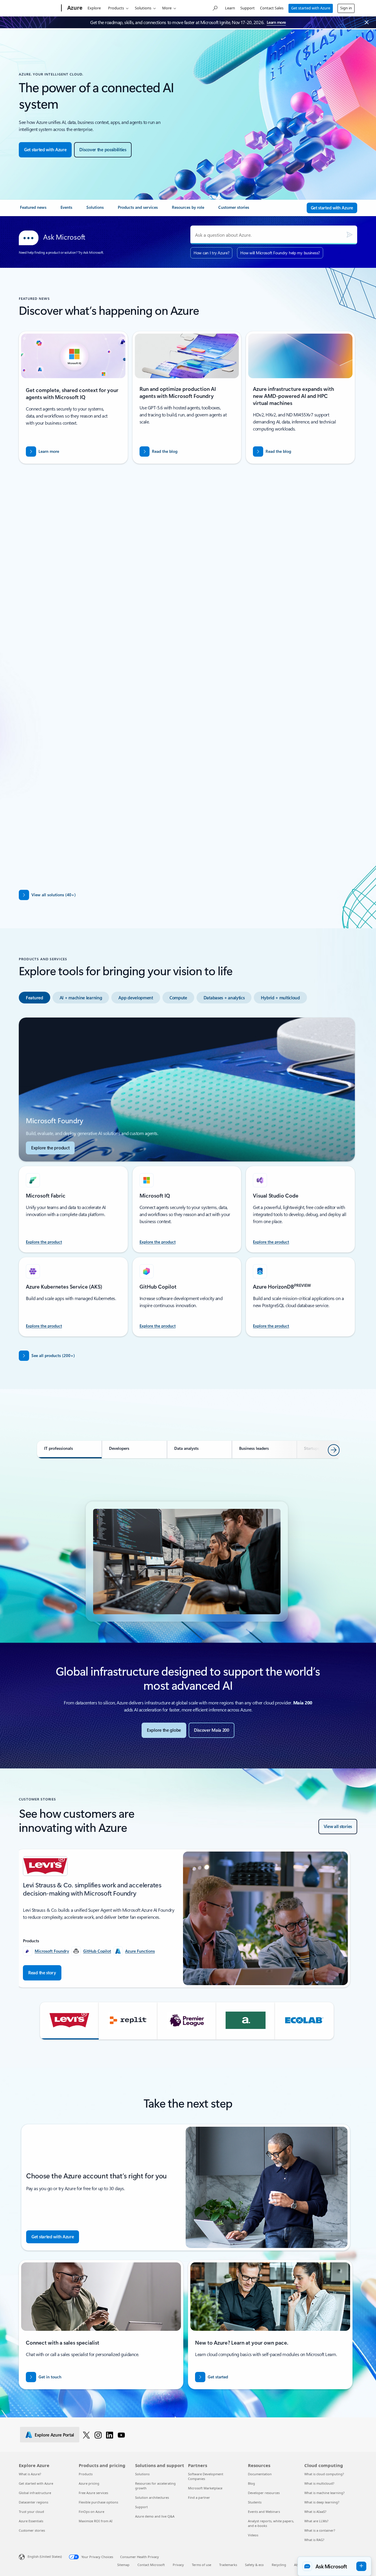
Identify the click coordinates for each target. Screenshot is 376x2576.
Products (116, 8)
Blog (251, 2483)
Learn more (276, 22)
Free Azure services (93, 2493)
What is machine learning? (324, 2493)
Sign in (346, 8)
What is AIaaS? (315, 2512)
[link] (33, 210)
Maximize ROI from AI (96, 2521)
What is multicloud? (319, 2483)
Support (247, 8)
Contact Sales (272, 8)
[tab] (44, 671)
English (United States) (45, 2556)
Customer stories (32, 2530)
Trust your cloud (31, 2512)
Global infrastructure (35, 2493)
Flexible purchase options (98, 2502)
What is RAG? (314, 2540)
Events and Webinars (264, 2512)
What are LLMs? (316, 2521)
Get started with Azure (311, 8)
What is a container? (320, 2530)
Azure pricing (89, 2483)
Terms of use (202, 2565)
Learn (230, 8)
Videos (253, 2535)
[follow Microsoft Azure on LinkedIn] (110, 2435)
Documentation (260, 2474)
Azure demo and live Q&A (155, 2516)
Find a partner (199, 2497)
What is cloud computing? (324, 2474)
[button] (69, 2021)
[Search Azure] (215, 7)
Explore (94, 8)
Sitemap (123, 2565)
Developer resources (264, 2493)
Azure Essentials (31, 2521)
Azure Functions (140, 1951)
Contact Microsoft (151, 2565)
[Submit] (350, 235)
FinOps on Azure (92, 2512)
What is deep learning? (322, 2502)
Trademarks (228, 2565)
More (167, 8)
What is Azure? (30, 2474)
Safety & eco (254, 2565)
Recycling (279, 2565)
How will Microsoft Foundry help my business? (280, 253)
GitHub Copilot (97, 1951)
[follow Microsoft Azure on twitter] (86, 2435)
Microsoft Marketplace (205, 2488)
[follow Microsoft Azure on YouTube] (121, 2435)
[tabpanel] (187, 783)
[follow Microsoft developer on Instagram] (98, 2435)
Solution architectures (152, 2497)
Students (255, 2502)
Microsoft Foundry (52, 1951)
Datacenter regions (33, 2502)
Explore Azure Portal (54, 2435)
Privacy (178, 2565)
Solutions (143, 8)
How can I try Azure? (211, 253)
